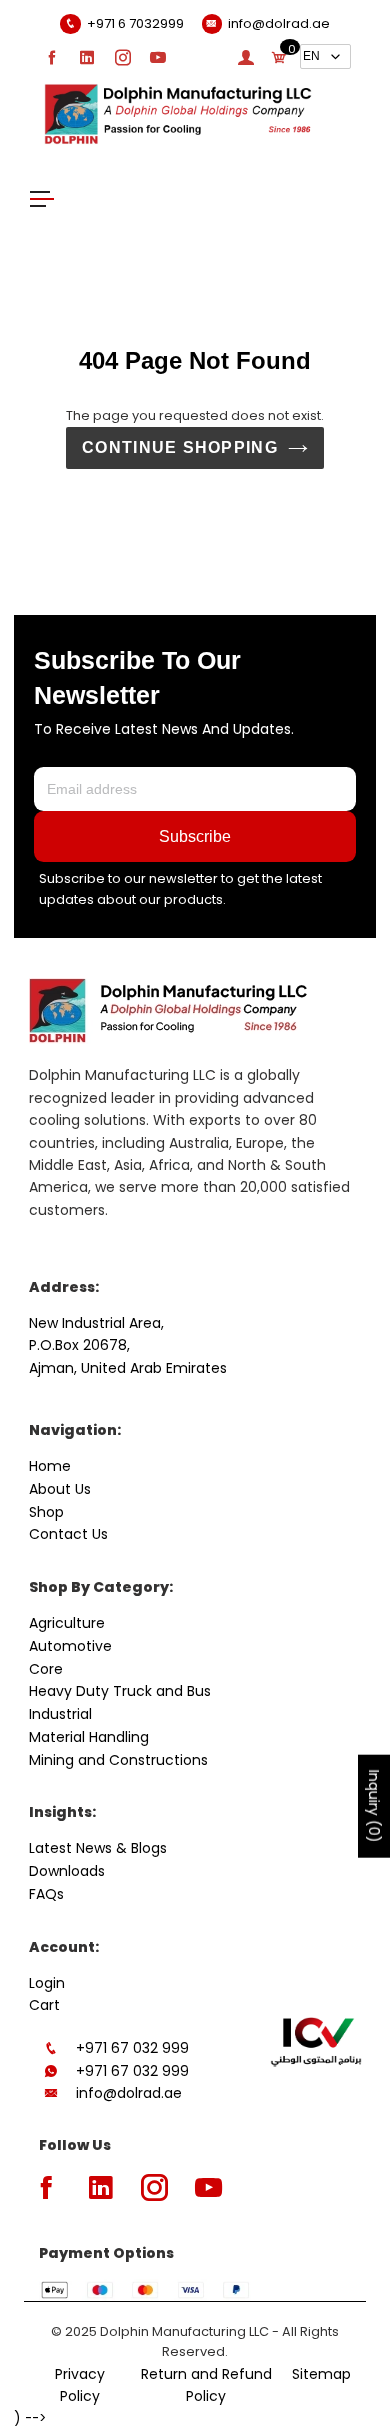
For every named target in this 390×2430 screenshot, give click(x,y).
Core (46, 1669)
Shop (46, 1512)
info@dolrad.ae (129, 2093)
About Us (60, 1489)
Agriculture (67, 1623)
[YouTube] (158, 57)
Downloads (67, 1871)
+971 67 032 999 (132, 2048)
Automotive (70, 1646)
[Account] (246, 57)
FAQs (46, 1894)
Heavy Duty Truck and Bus (120, 1691)
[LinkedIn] (87, 57)
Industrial (60, 1714)
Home (50, 1466)
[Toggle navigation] (42, 197)
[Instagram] (123, 57)
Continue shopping (180, 447)
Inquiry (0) (374, 1806)
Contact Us (68, 1534)
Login (47, 1983)
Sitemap (321, 2374)
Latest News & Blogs (98, 1848)
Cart (44, 2005)
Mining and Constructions (118, 1760)
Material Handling (89, 1737)
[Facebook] (52, 57)
